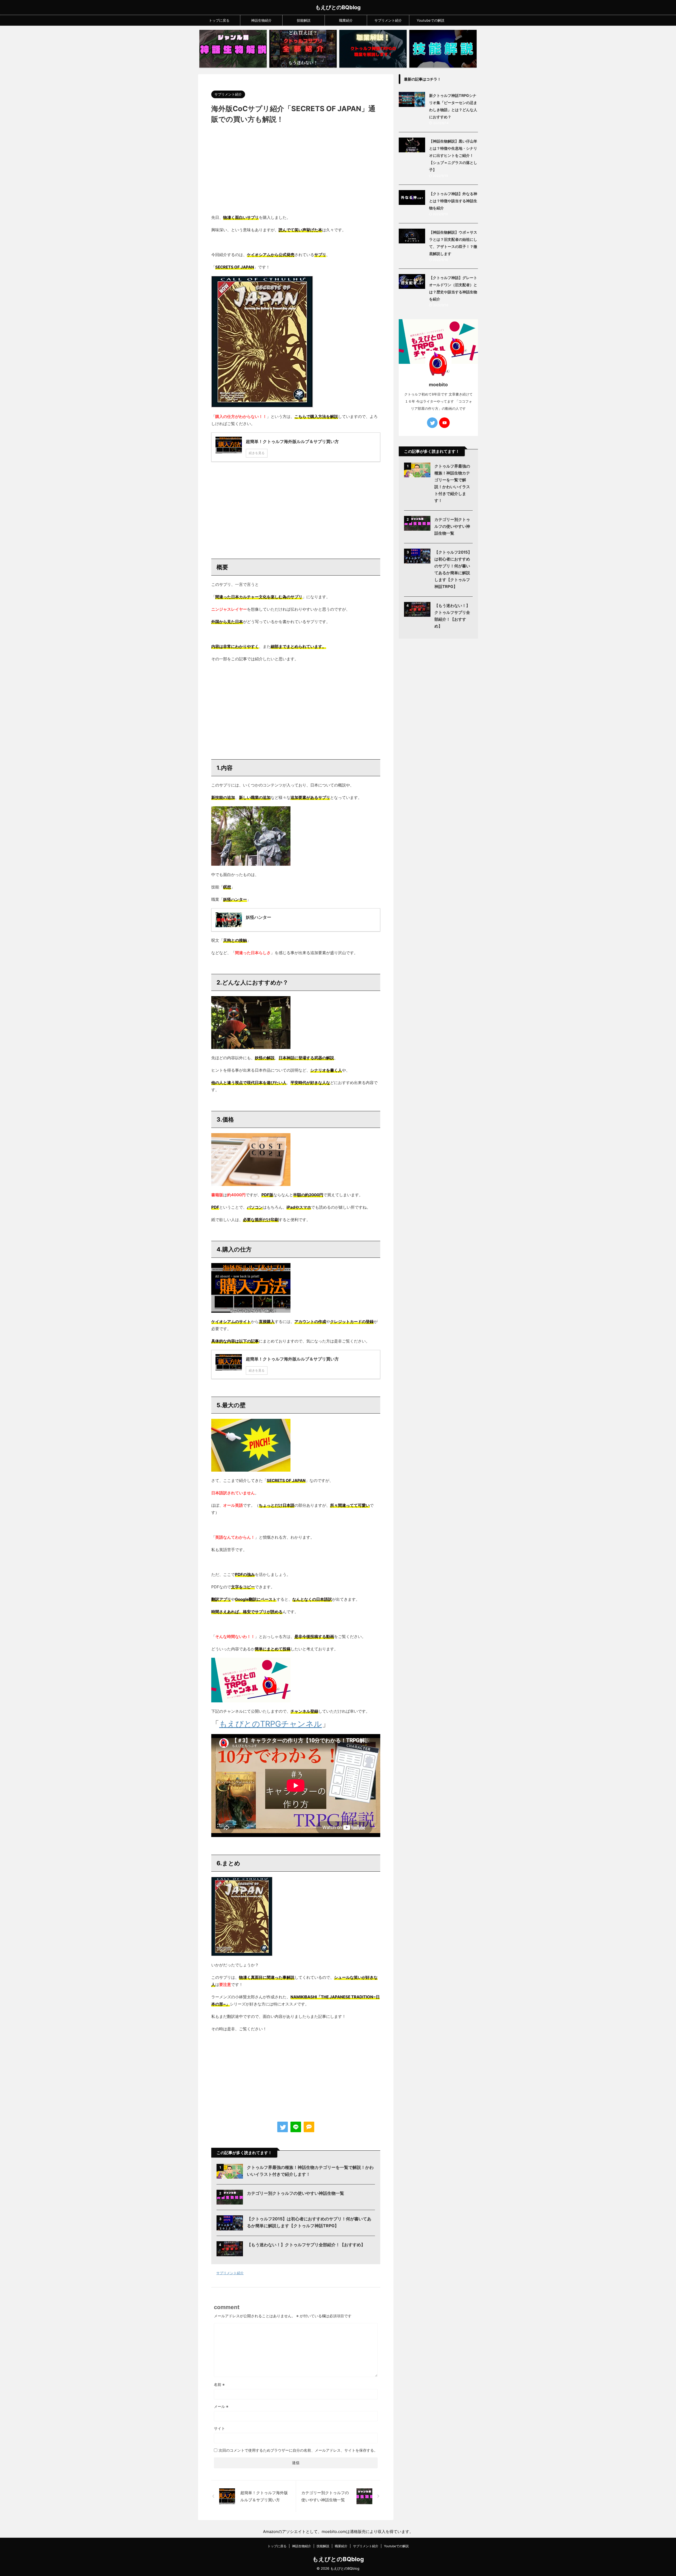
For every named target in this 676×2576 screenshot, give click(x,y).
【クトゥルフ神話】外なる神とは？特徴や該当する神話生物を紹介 (453, 201)
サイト (219, 2428)
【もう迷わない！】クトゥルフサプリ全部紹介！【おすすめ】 (306, 2245)
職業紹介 (346, 20)
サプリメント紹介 (388, 20)
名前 (219, 2384)
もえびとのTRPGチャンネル (271, 1724)
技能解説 (304, 20)
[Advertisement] (296, 172)
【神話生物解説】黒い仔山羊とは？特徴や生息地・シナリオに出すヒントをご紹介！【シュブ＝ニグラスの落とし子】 (453, 155)
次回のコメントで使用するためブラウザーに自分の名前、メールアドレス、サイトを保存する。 (298, 2450)
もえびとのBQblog (338, 7)
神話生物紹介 (261, 20)
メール (221, 2406)
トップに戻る (219, 20)
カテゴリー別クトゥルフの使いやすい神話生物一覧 (295, 2193)
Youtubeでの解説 (431, 20)
